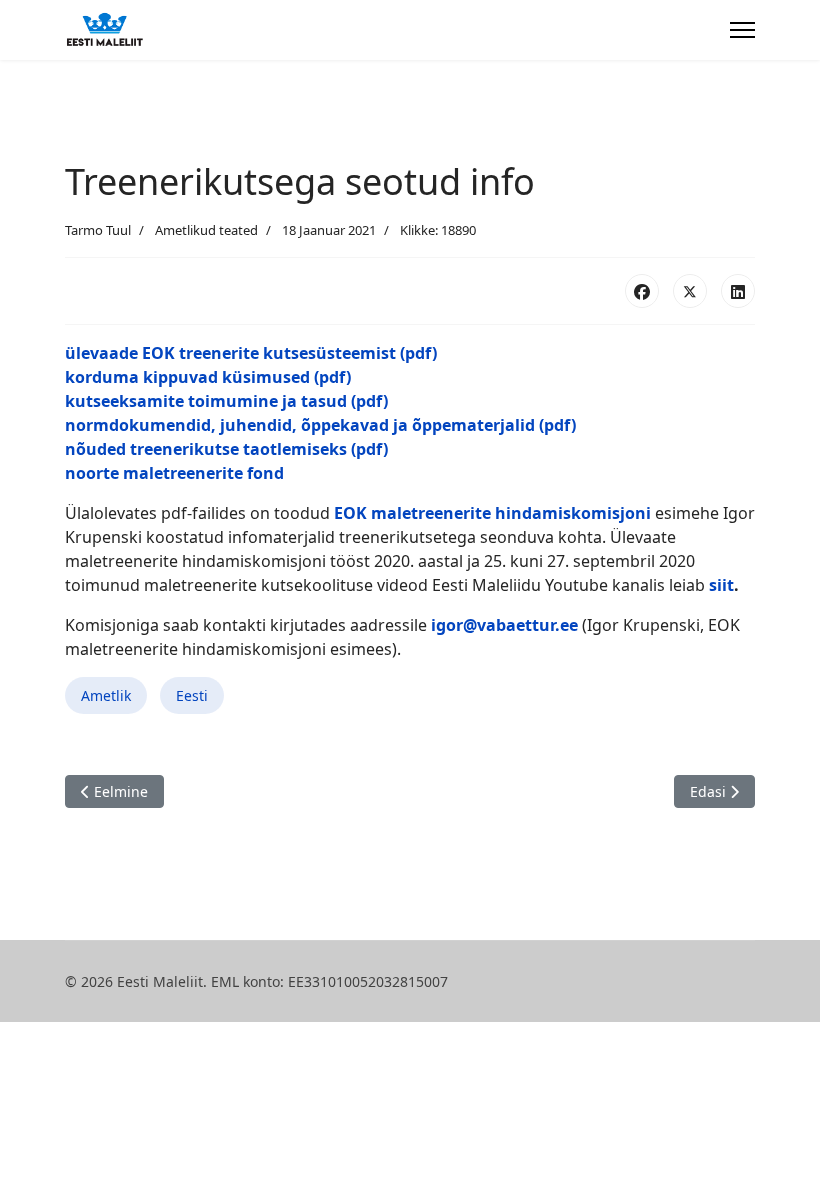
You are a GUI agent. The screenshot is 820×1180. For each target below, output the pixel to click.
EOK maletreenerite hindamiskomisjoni (492, 513)
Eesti (192, 695)
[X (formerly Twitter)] (690, 291)
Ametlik (106, 695)
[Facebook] (642, 291)
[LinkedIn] (738, 291)
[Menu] (742, 30)
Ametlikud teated (206, 230)
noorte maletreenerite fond (174, 473)
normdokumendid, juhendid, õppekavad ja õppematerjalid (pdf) (320, 425)
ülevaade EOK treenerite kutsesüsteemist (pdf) (251, 353)
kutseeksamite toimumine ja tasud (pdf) (226, 401)
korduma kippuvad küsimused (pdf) (208, 377)
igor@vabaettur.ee (504, 625)
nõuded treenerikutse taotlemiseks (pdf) (226, 449)
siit (721, 585)
